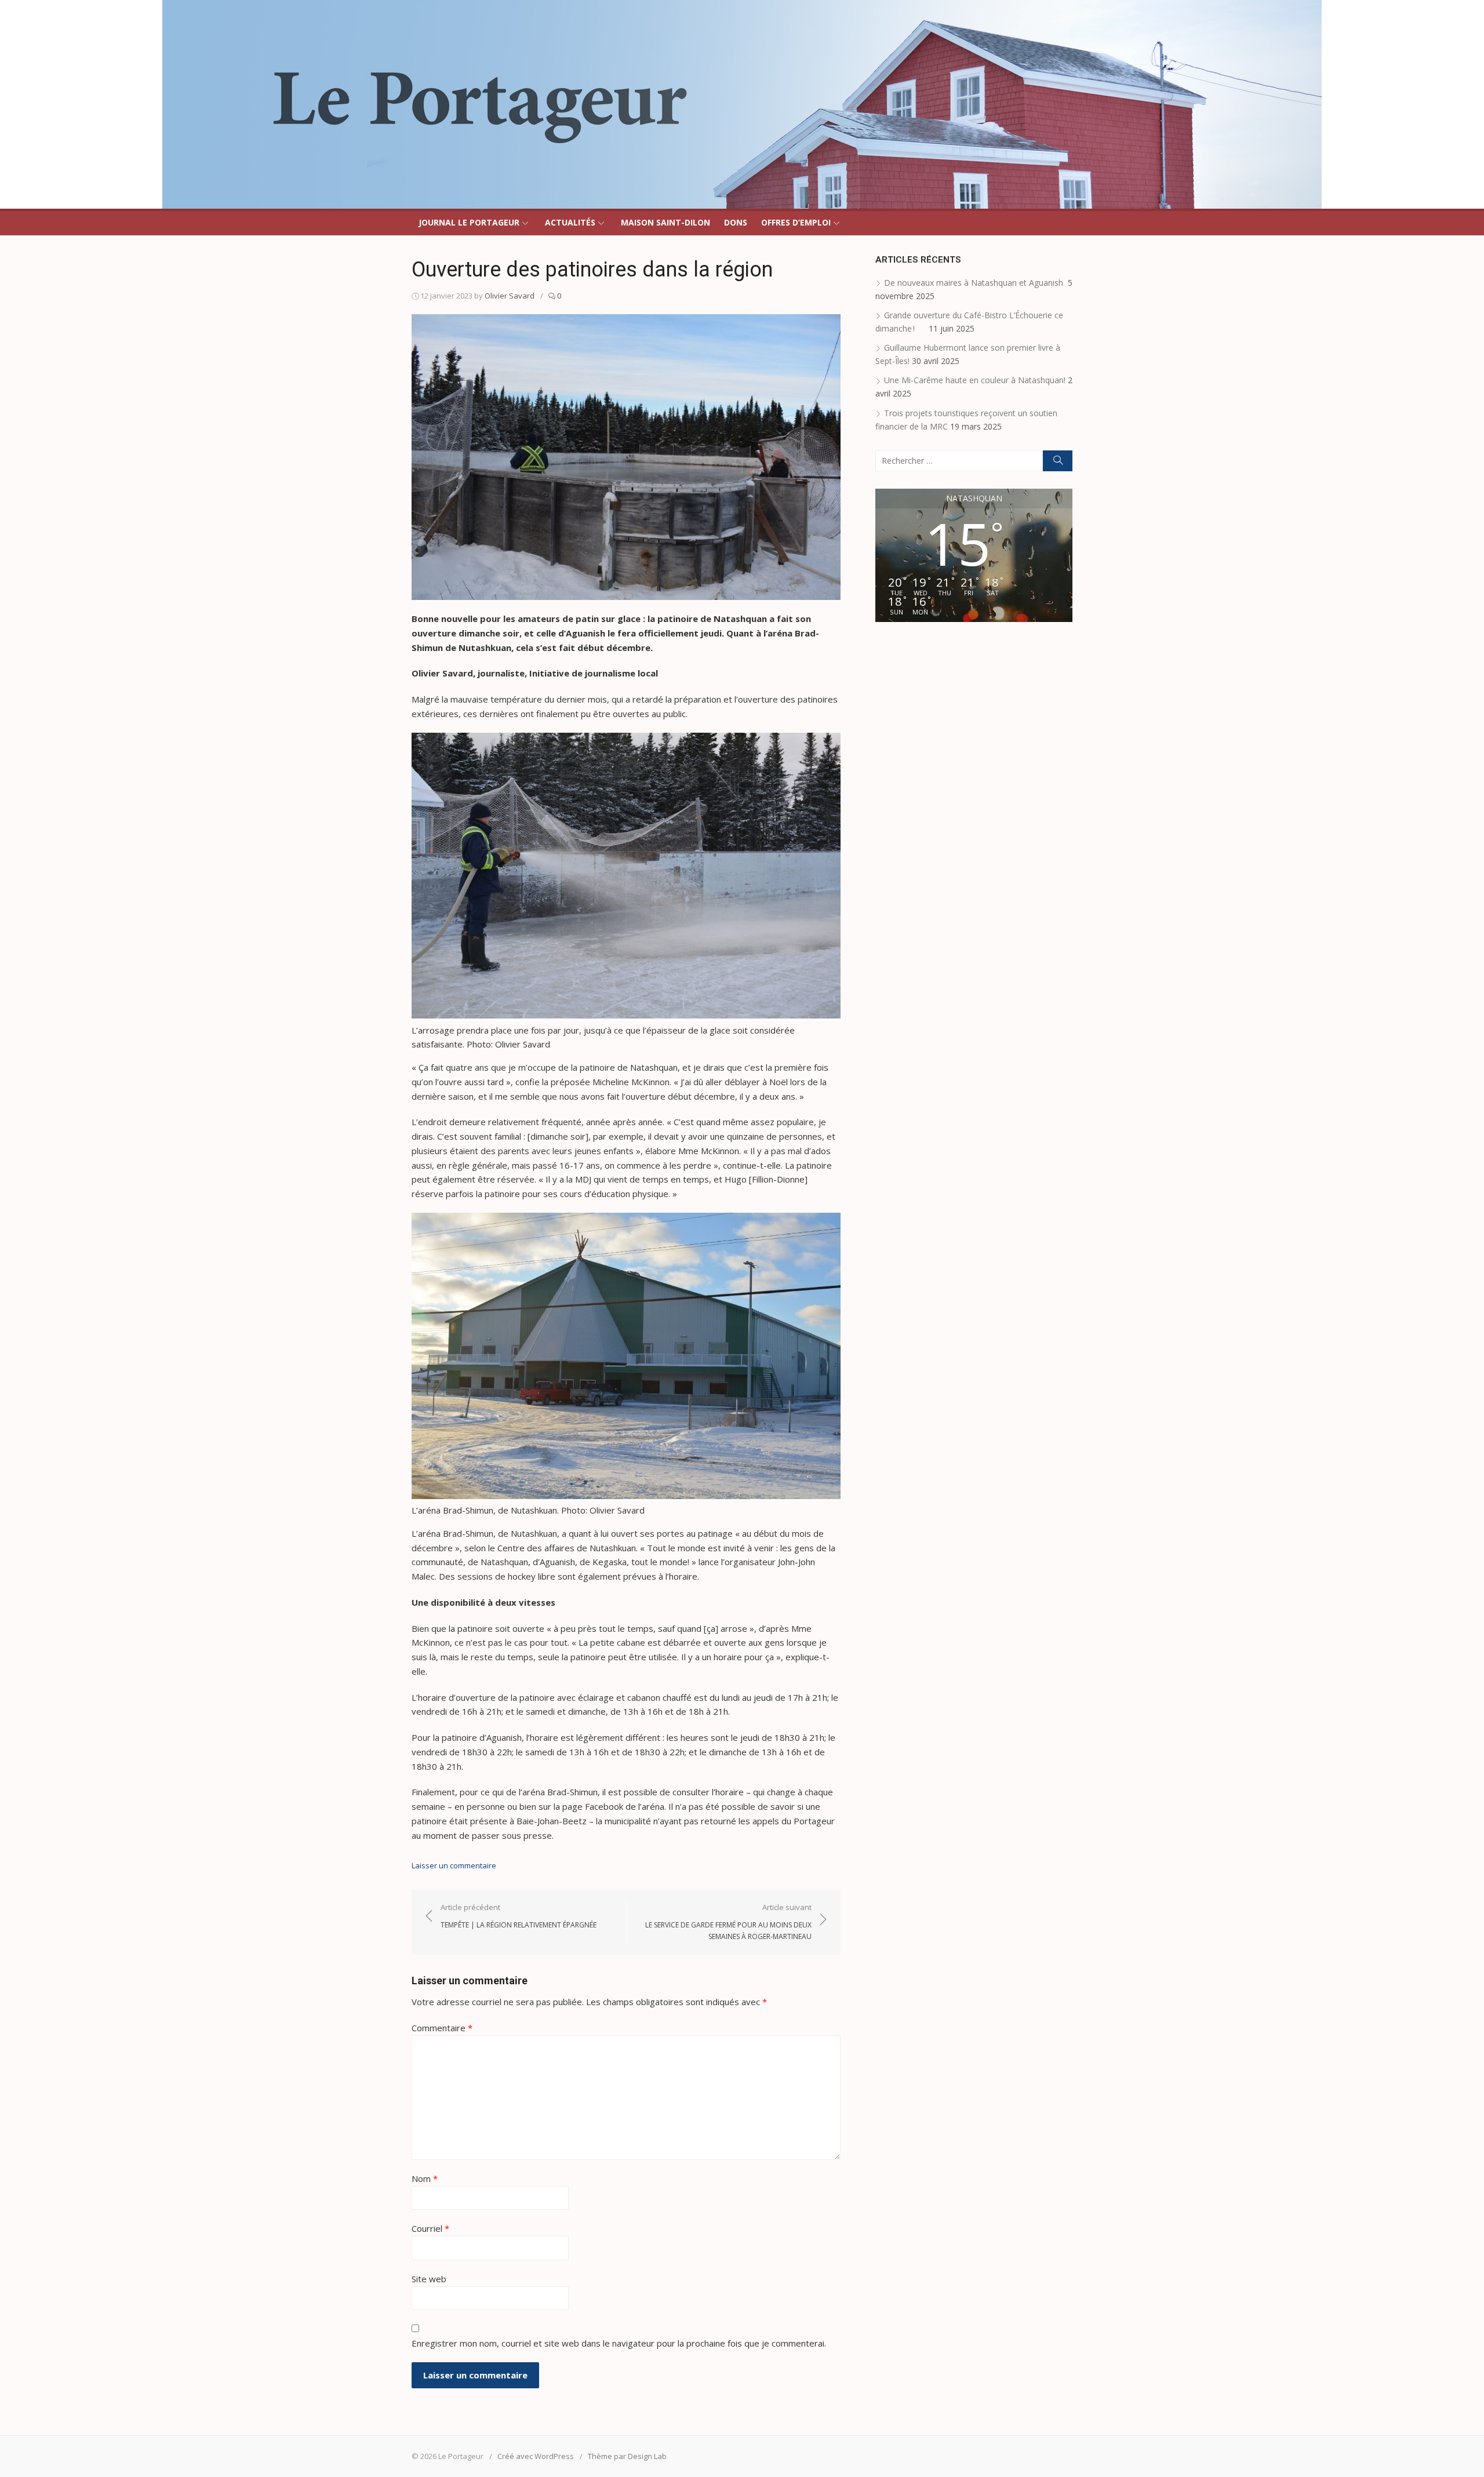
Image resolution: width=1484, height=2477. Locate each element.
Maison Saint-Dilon (665, 222)
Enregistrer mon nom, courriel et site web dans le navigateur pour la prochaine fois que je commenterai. (619, 2343)
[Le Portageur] (742, 104)
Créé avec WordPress (536, 2456)
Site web (429, 2279)
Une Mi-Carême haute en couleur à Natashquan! (975, 380)
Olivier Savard (510, 296)
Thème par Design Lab (627, 2456)
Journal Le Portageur (469, 222)
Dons (736, 222)
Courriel (430, 2228)
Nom (425, 2178)
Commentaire (442, 2028)
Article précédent (519, 1916)
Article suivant (728, 1922)
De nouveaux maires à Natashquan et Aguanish (975, 283)
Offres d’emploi (796, 222)
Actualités (570, 222)
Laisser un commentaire (454, 1865)
